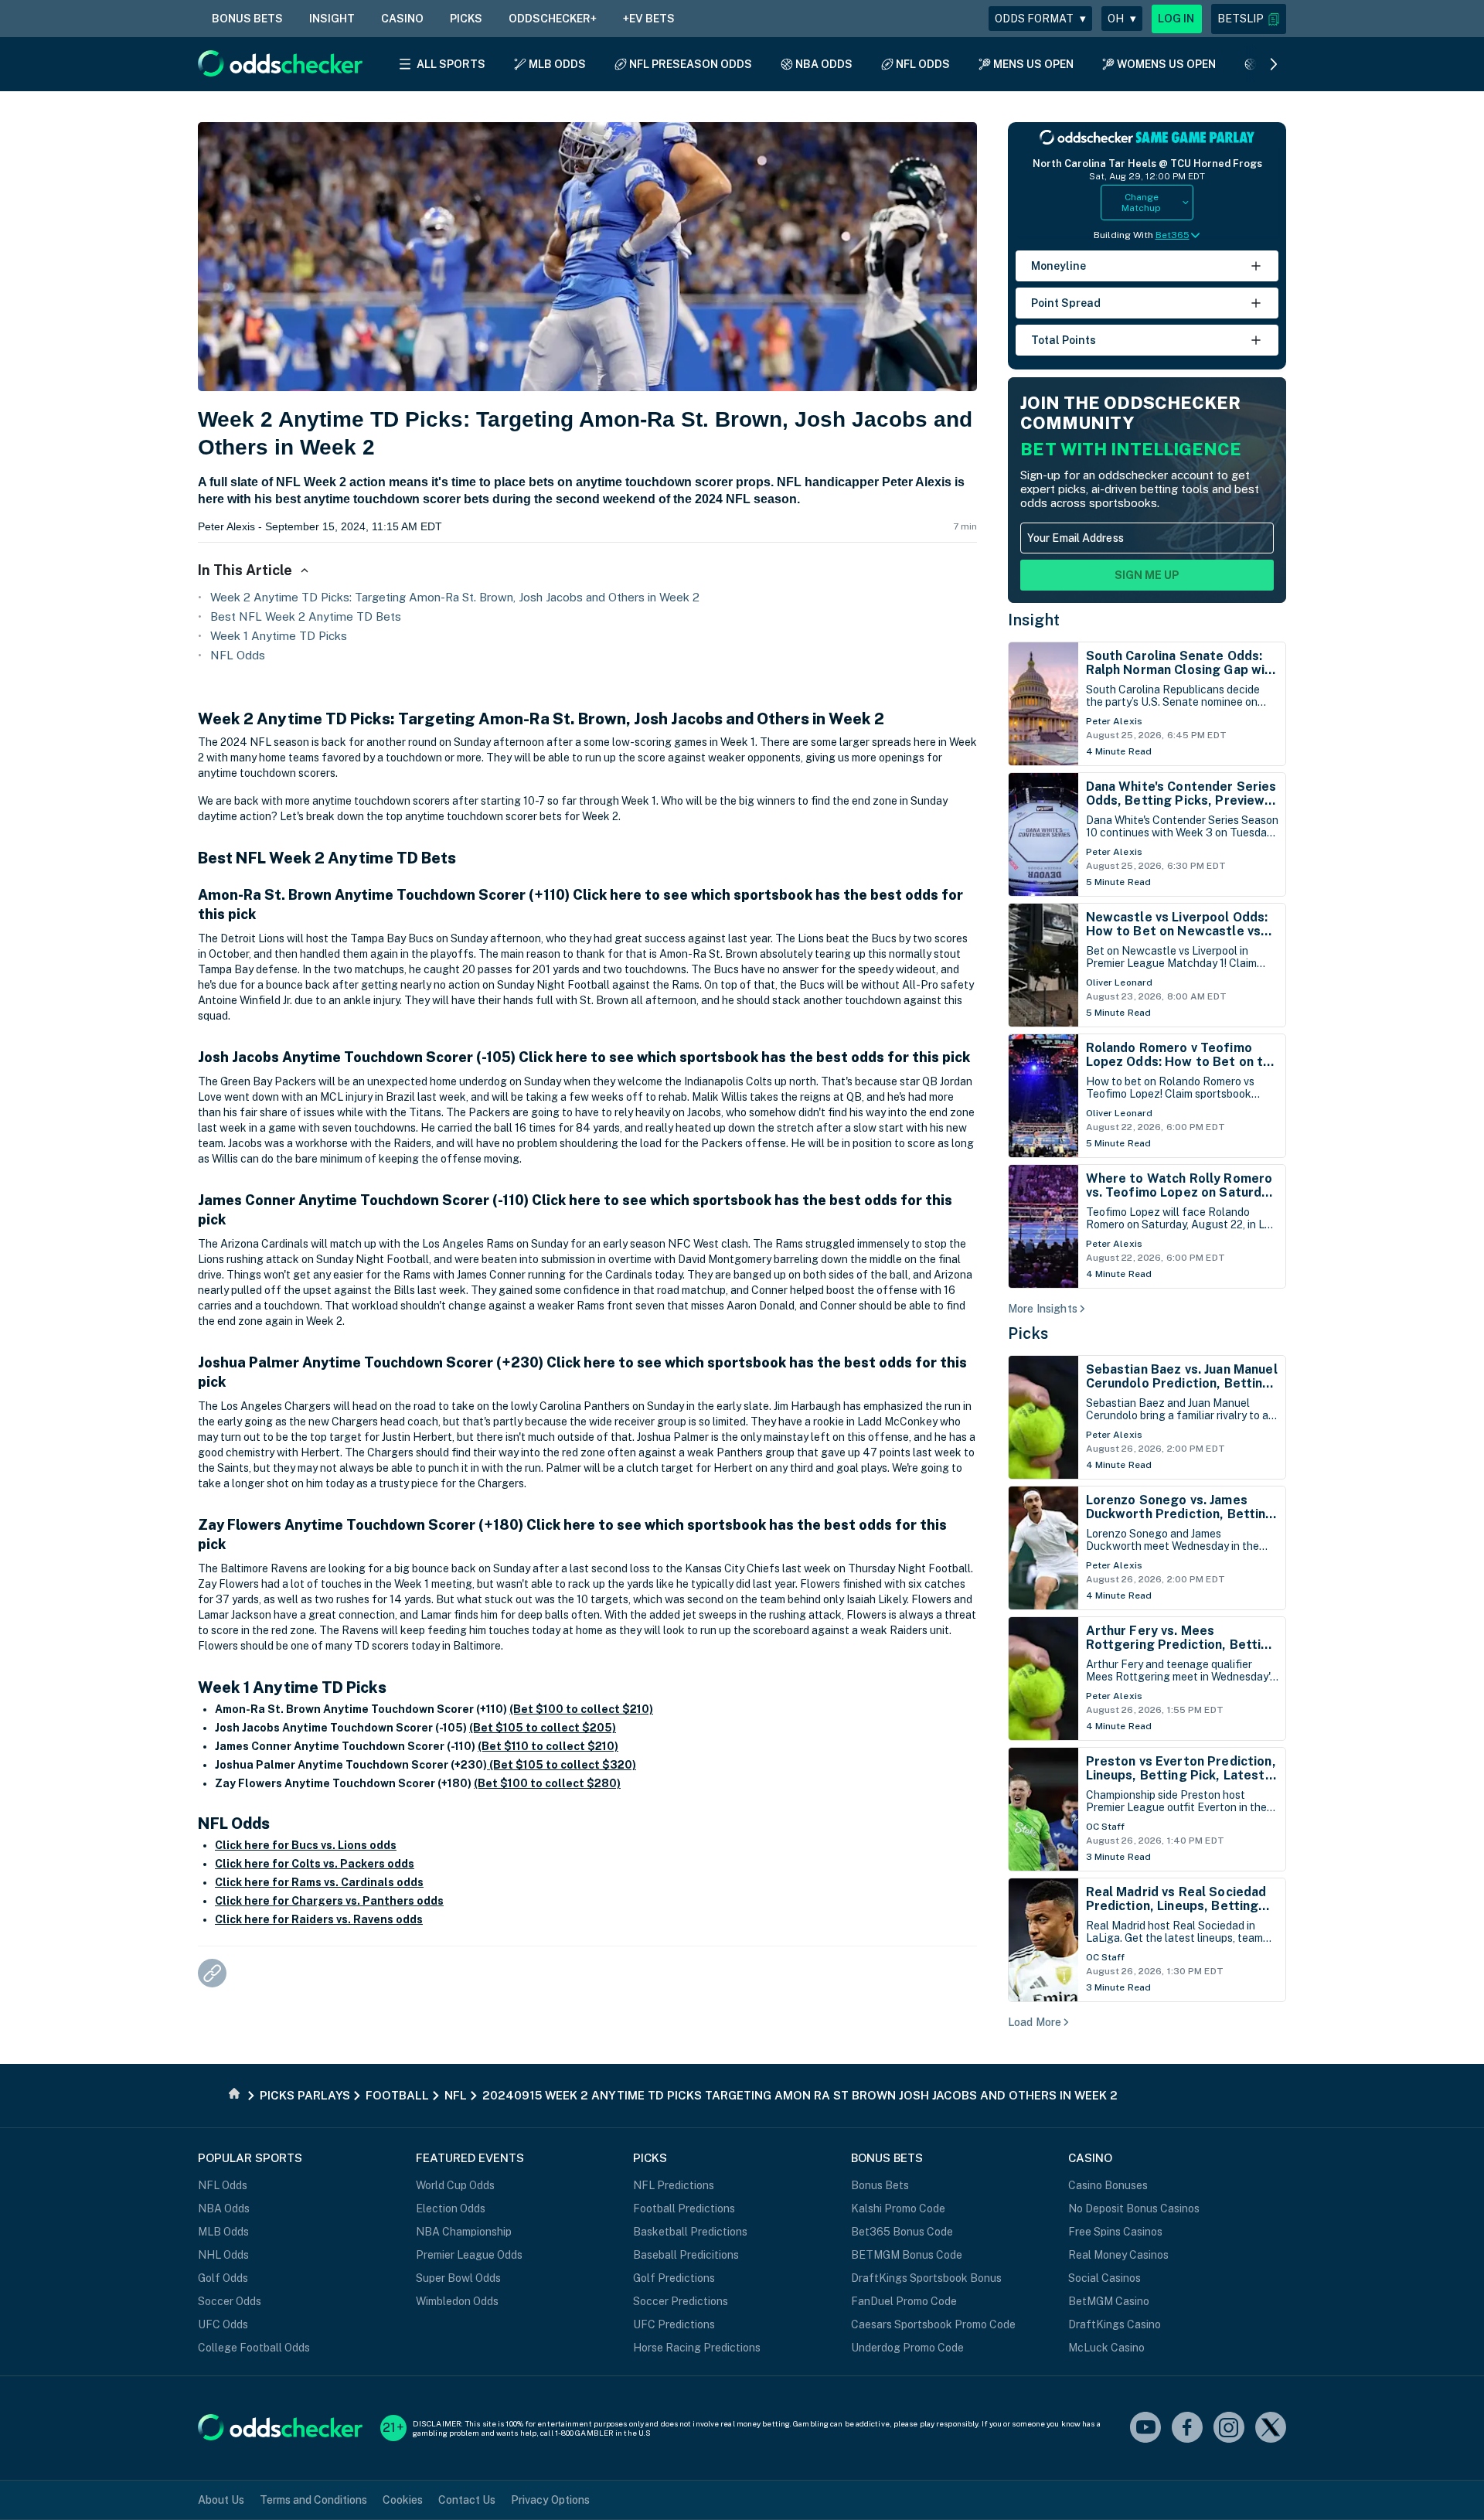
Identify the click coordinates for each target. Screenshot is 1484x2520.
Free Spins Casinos (1115, 2232)
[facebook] (1187, 2428)
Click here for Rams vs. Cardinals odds (319, 1882)
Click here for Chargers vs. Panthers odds (329, 1901)
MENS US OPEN (1033, 64)
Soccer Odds (230, 2301)
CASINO (402, 19)
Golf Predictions (674, 2278)
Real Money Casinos (1118, 2255)
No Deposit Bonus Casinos (1134, 2208)
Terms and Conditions (313, 2500)
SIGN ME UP (1147, 575)
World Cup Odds (455, 2185)
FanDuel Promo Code (904, 2301)
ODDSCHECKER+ (553, 19)
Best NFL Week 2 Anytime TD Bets (306, 616)
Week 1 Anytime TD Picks (279, 636)
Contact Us (467, 2500)
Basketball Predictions (690, 2232)
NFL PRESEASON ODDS (691, 64)
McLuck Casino (1106, 2348)
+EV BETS (649, 19)
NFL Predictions (674, 2185)
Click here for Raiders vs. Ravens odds (319, 1919)
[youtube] (1145, 2428)
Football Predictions (684, 2208)
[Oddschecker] (280, 2428)
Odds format (1040, 19)
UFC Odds (223, 2324)
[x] (1271, 2428)
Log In (1176, 19)
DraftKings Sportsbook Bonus (926, 2278)
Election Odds (451, 2208)
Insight (1034, 620)
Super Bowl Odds (458, 2278)
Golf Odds (223, 2278)
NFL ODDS (923, 64)
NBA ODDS (824, 64)
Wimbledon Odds (457, 2301)
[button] (1249, 19)
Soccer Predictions (681, 2301)
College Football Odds (254, 2348)
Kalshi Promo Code (898, 2208)
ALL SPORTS (451, 64)
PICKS (466, 19)
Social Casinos (1104, 2278)
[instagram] (1229, 2428)
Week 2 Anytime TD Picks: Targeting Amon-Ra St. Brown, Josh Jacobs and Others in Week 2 (455, 597)
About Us (221, 2500)
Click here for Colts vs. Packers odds (315, 1864)
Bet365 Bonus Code (902, 2232)
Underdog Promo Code (907, 2348)
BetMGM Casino (1109, 2301)
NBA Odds (224, 2208)
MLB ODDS (557, 64)
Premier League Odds (469, 2255)
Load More (1035, 2022)
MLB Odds (223, 2232)
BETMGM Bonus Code (907, 2255)
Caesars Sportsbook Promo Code (933, 2324)
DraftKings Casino (1115, 2324)
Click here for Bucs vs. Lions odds (306, 1845)
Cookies (403, 2500)
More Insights (1043, 1309)
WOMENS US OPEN (1166, 64)
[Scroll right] (1274, 64)
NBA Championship (464, 2232)
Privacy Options (550, 2500)
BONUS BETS (247, 19)
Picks (1028, 1333)
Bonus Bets (880, 2185)
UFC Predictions (674, 2324)
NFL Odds (238, 655)
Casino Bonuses (1108, 2185)
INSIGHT (332, 19)
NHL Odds (223, 2255)
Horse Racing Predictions (697, 2348)
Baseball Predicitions (686, 2255)
